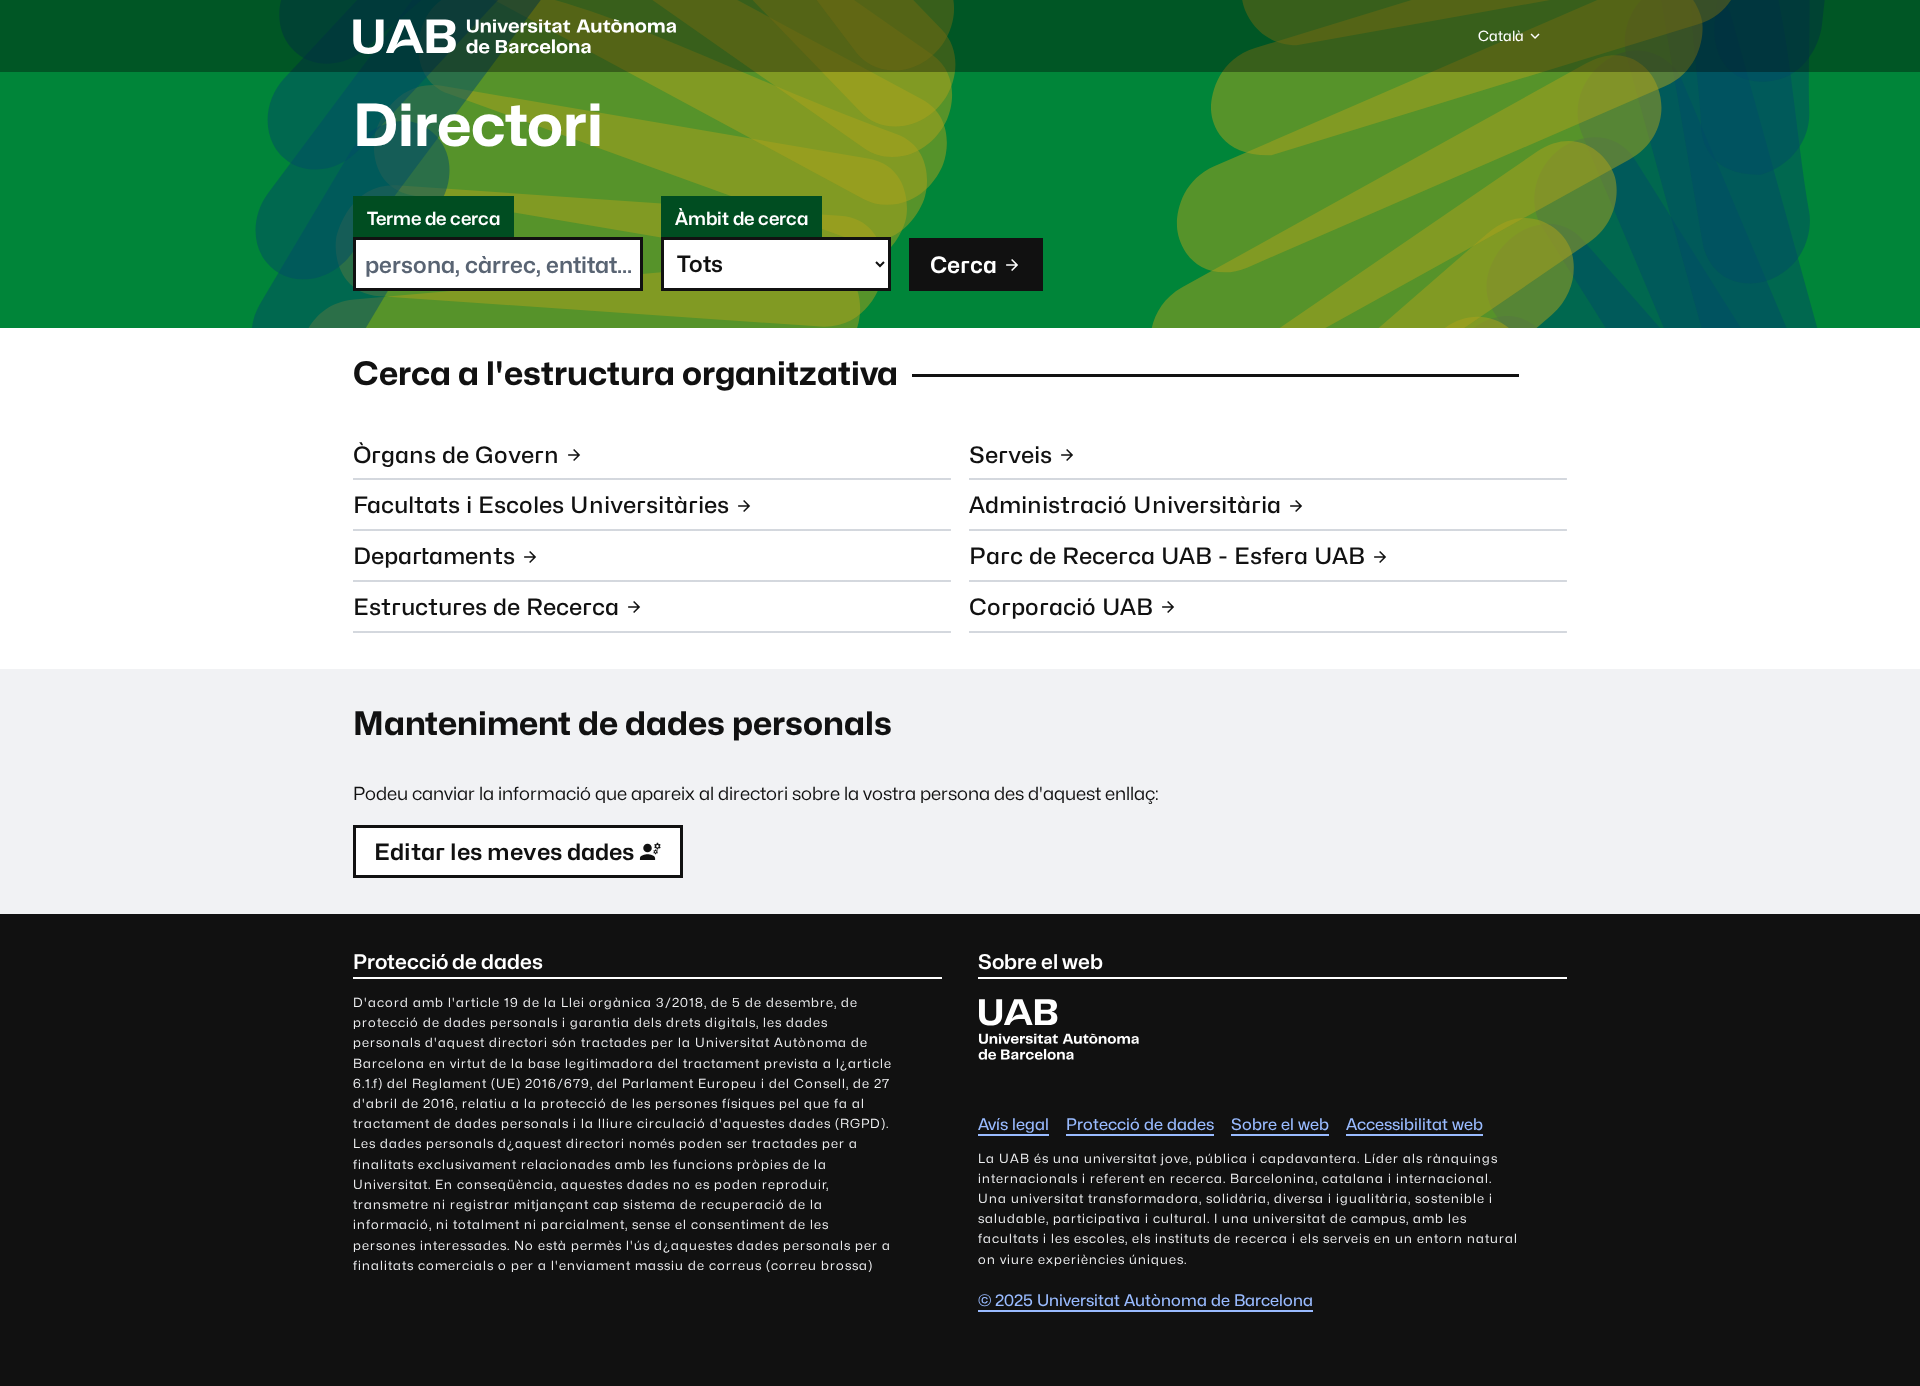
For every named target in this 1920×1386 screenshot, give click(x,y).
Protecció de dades (1140, 1124)
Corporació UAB (1061, 606)
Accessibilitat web (1414, 1124)
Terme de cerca (433, 218)
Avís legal (1013, 1124)
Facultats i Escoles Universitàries (541, 504)
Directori (478, 125)
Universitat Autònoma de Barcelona (515, 36)
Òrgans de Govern (456, 454)
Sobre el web (1280, 1124)
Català (1500, 41)
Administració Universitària (1125, 504)
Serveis (1010, 454)
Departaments (434, 555)
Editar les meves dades (504, 851)
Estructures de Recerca (486, 606)
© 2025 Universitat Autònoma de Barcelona (1145, 1300)
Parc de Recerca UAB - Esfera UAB (1167, 555)
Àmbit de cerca (741, 218)
